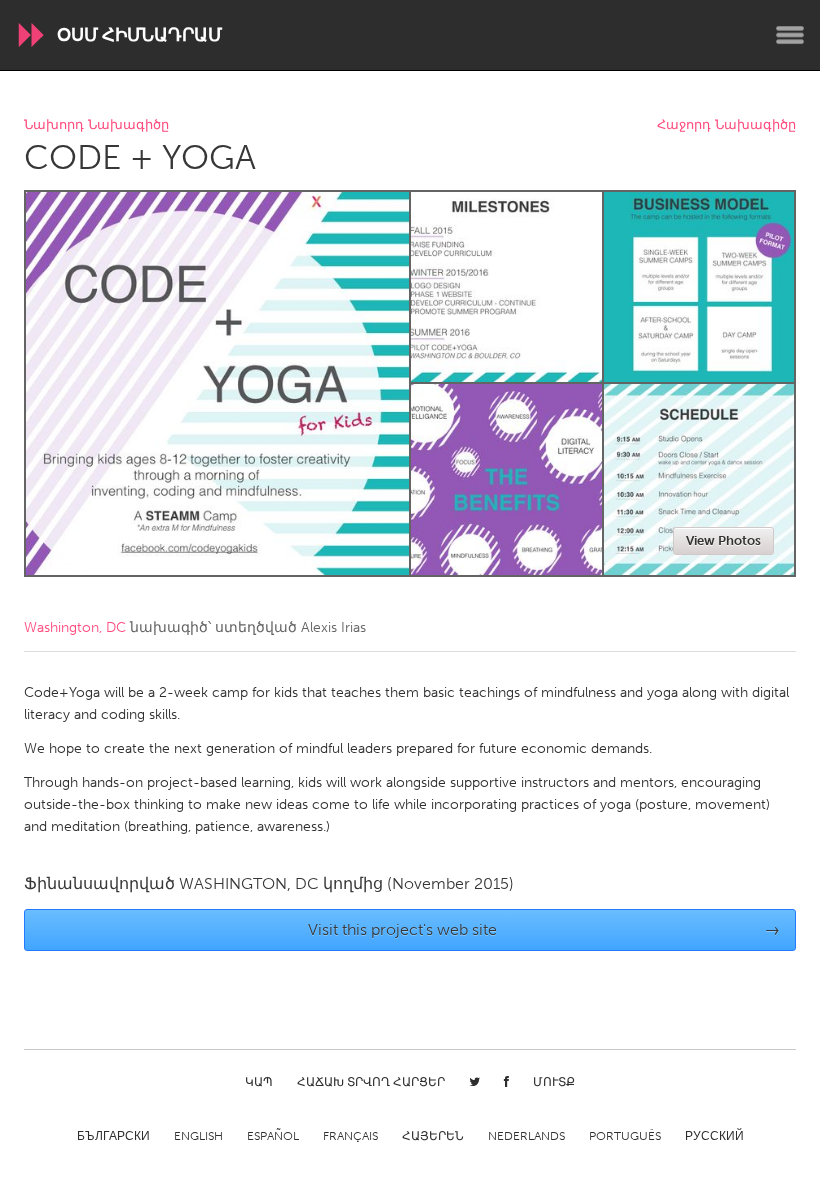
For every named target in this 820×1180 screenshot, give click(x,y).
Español (273, 1136)
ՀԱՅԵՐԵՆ (433, 1136)
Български (113, 1136)
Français (350, 1136)
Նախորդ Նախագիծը (96, 125)
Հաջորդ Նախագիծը (726, 125)
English (198, 1136)
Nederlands (526, 1136)
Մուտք (554, 1082)
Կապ (259, 1082)
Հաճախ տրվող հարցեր (371, 1082)
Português (625, 1136)
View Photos (723, 540)
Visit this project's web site (544, 929)
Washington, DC (75, 627)
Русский (714, 1136)
